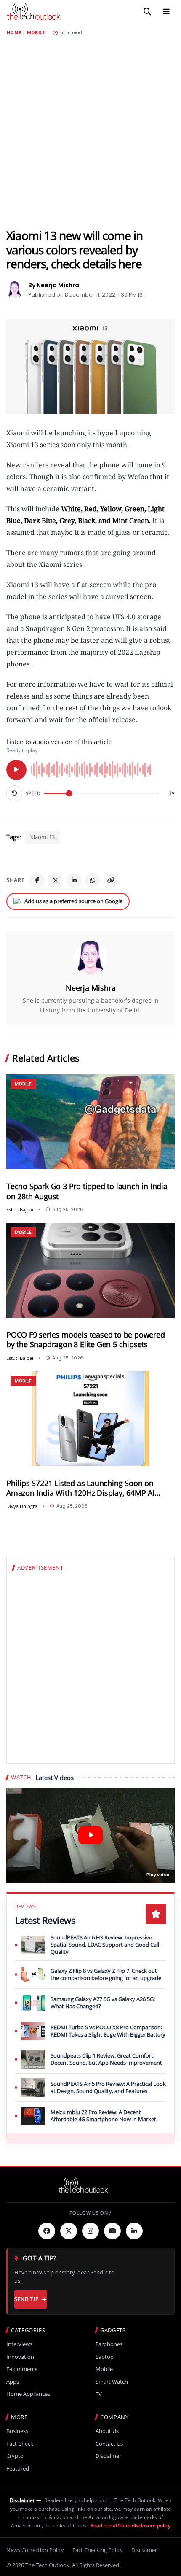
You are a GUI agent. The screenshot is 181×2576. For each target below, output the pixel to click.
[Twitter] (69, 2231)
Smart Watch (112, 2382)
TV (99, 2394)
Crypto (15, 2456)
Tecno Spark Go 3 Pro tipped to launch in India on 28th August (87, 1191)
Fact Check (20, 2444)
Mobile (36, 33)
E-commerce (22, 2369)
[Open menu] (166, 12)
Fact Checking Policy (98, 2550)
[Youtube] (112, 2231)
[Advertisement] (90, 132)
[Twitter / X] (56, 880)
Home (14, 33)
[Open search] (147, 12)
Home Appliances (28, 2394)
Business (17, 2431)
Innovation (20, 2357)
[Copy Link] (111, 880)
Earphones (109, 2344)
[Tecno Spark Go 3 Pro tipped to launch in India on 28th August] (90, 1122)
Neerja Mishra (91, 988)
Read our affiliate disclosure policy (130, 2526)
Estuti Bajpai (20, 1210)
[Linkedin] (134, 2231)
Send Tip (26, 2299)
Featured (18, 2469)
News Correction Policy (35, 2550)
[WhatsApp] (93, 880)
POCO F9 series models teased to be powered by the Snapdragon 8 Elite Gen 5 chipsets (86, 1340)
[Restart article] (14, 793)
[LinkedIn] (74, 880)
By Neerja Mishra (54, 285)
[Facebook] (37, 880)
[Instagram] (90, 2231)
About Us (107, 2431)
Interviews (19, 2344)
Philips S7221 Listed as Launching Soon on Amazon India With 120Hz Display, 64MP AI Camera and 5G (80, 1488)
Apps (13, 2382)
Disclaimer (108, 2456)
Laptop (105, 2357)
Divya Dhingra (22, 1506)
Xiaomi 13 (43, 837)
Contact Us (109, 2444)
